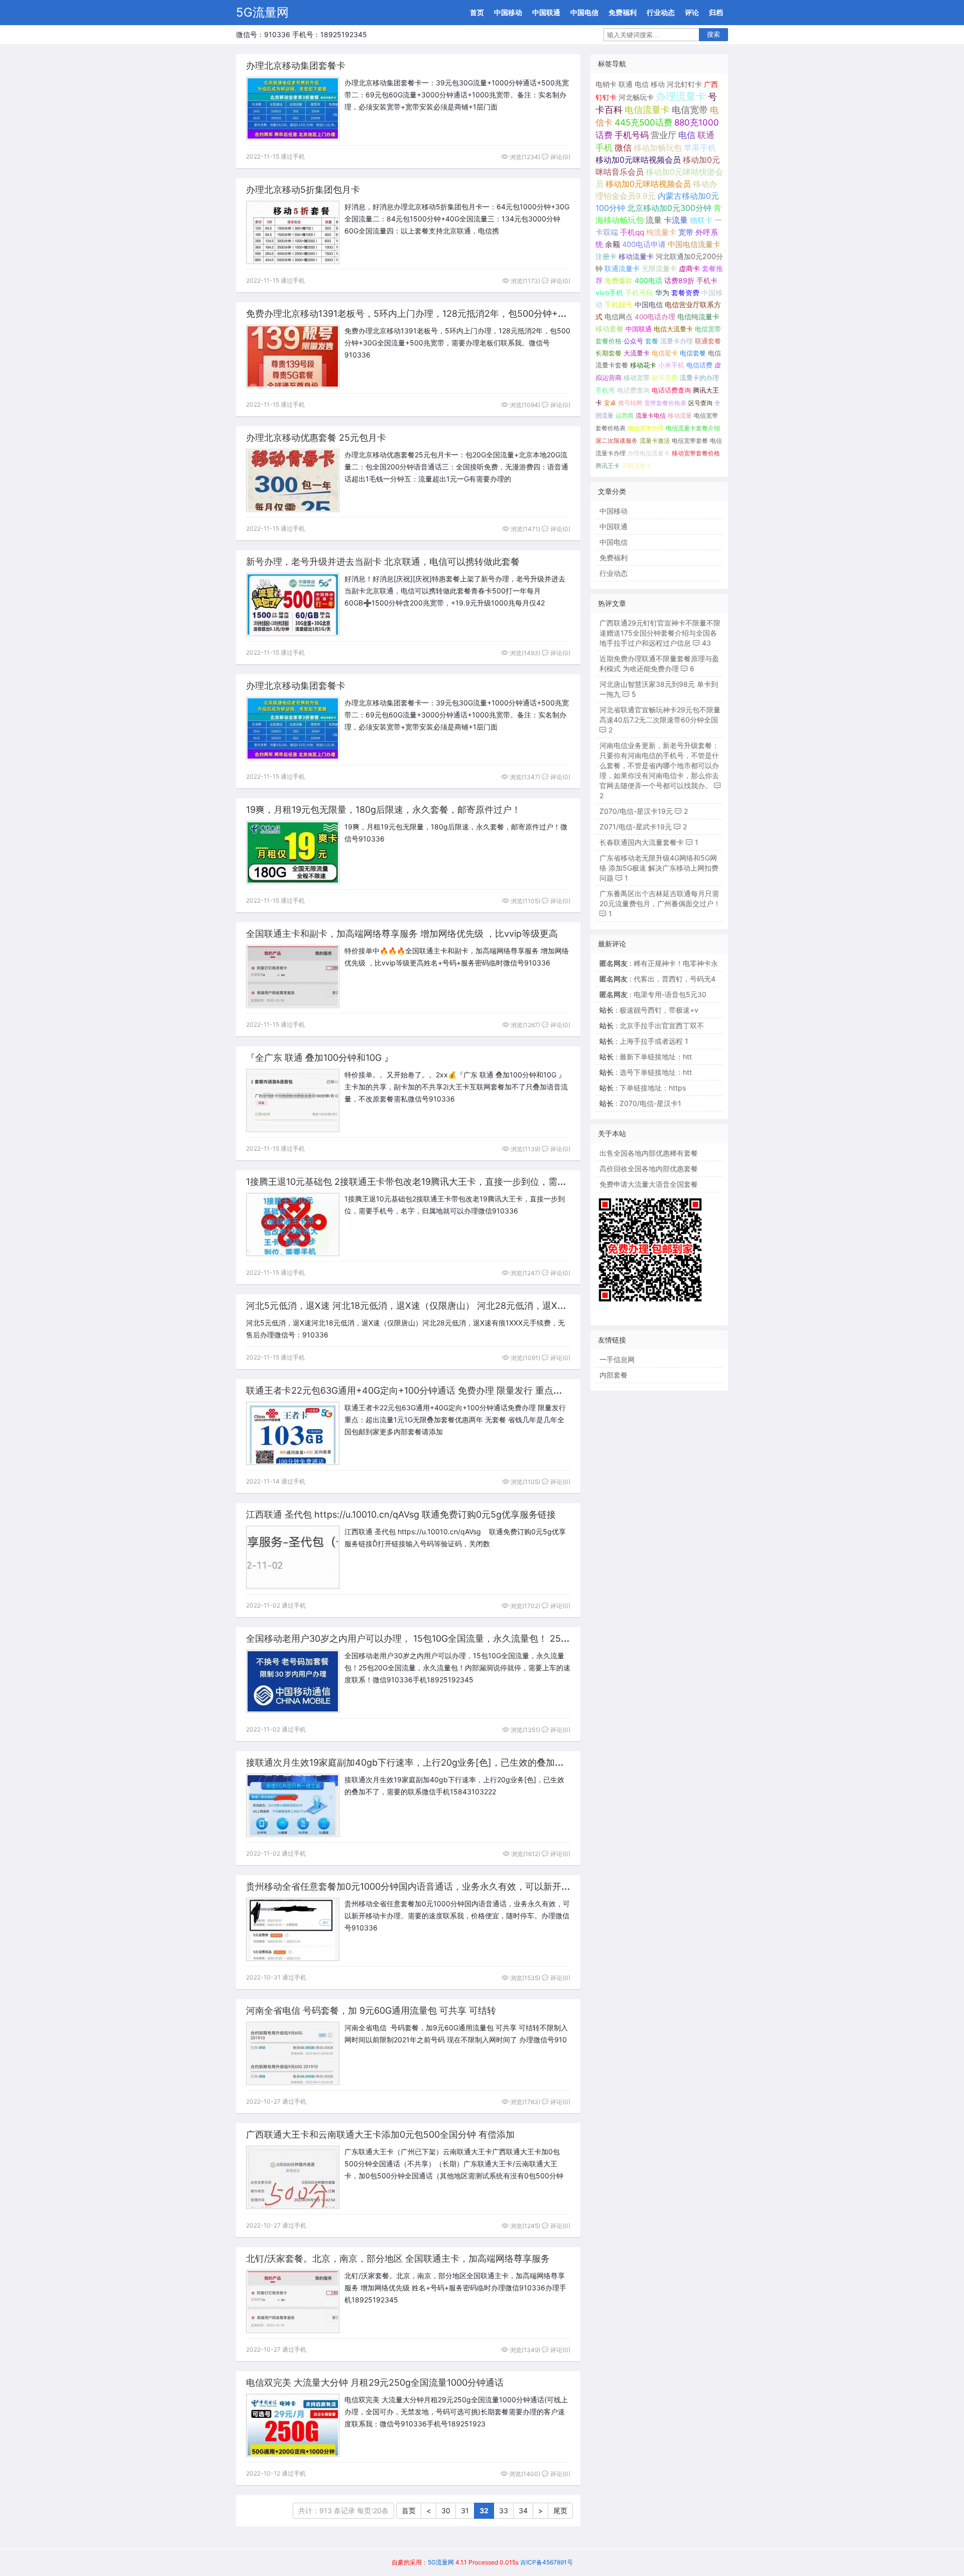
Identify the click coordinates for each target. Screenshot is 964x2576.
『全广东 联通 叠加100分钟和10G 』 (320, 1058)
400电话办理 (655, 317)
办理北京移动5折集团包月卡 (303, 190)
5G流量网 (262, 12)
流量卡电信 (651, 415)
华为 (662, 293)
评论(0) (560, 157)
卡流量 (676, 220)
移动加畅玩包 (658, 148)
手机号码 (632, 135)
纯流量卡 (661, 232)
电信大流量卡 (673, 329)
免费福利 (623, 12)
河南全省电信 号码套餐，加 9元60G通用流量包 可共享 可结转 (371, 2010)
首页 (477, 12)
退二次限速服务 (617, 441)
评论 (692, 12)
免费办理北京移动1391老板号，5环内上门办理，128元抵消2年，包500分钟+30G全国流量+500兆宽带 (454, 314)
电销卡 (606, 84)
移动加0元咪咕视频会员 (638, 160)
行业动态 (661, 12)
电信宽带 (690, 110)
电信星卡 (665, 353)
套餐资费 (685, 293)
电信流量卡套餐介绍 (693, 428)
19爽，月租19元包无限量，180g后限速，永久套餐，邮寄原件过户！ (383, 810)
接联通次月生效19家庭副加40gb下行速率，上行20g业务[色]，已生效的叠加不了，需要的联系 (437, 1762)
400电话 (648, 280)
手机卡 (707, 281)
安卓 (610, 403)
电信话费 (699, 365)
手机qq (632, 232)
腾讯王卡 (608, 466)
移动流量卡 (636, 256)
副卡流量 (665, 378)
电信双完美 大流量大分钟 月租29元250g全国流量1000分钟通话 (375, 2382)
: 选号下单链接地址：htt (646, 1072)
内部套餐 (614, 1375)
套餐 (652, 341)
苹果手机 (700, 148)
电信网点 (619, 317)
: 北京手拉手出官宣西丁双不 (652, 1025)
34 (523, 2510)
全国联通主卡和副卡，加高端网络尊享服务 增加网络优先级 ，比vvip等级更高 (402, 934)
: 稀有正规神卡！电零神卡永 (659, 963)
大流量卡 (637, 353)
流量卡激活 (655, 441)
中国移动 (508, 12)
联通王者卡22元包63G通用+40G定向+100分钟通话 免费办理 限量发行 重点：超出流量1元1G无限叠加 (452, 1390)
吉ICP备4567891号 (547, 2562)
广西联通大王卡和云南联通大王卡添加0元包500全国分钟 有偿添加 (380, 2134)
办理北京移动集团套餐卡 (296, 66)
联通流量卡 (622, 268)
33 (504, 2510)
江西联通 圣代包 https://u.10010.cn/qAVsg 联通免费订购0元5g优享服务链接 (401, 1514)
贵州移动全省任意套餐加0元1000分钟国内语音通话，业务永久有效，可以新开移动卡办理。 (431, 1886)
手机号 (605, 390)
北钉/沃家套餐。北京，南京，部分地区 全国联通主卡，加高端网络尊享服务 (398, 2258)
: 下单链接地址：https (643, 1088)
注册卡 (606, 256)
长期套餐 (609, 353)
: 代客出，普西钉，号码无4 (657, 979)
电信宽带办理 (646, 428)
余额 (613, 244)
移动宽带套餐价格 (696, 453)
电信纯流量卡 (698, 317)
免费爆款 (619, 280)
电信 (642, 84)
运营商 (625, 415)
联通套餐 (708, 341)
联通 (626, 84)
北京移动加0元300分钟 (669, 208)
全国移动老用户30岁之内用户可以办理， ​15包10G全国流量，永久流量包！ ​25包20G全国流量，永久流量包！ (466, 1638)
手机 (604, 148)
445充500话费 (643, 122)
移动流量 (680, 415)
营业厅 (664, 135)
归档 (716, 12)
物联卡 (701, 220)
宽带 (686, 232)
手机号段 (639, 293)
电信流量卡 (647, 110)
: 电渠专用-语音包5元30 (653, 994)
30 (446, 2510)
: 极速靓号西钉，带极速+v (649, 1010)
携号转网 (630, 403)
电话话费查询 (671, 390)
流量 (654, 220)
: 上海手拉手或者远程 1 (644, 1041)
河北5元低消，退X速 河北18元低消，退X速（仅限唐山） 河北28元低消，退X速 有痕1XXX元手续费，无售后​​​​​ (464, 1306)
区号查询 (700, 403)
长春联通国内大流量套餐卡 (642, 842)
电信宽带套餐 (690, 441)
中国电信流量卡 (694, 244)
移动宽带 (637, 378)
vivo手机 (609, 293)
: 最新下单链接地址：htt (646, 1057)
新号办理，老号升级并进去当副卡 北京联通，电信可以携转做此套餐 (383, 562)
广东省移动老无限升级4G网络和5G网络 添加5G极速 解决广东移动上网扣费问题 (659, 868)
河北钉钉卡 (684, 84)
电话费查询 (633, 390)
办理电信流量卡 (649, 453)
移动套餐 (610, 329)
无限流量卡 (659, 268)
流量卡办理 (677, 341)
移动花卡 (643, 365)
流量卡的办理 (699, 378)
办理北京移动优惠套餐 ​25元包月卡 (316, 438)
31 (465, 2510)
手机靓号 (619, 305)
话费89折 (679, 280)
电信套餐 (693, 353)
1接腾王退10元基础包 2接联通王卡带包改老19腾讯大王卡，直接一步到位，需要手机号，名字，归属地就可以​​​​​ (465, 1182)
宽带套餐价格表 (665, 403)
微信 (623, 148)
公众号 (633, 341)
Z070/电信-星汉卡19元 (636, 811)
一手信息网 (617, 1359)
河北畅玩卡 (636, 97)
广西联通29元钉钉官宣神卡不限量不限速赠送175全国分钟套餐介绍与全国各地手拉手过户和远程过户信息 (660, 633)
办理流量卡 (681, 96)
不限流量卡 (637, 466)
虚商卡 (689, 268)
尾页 (560, 2510)
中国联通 (546, 12)
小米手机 (671, 365)
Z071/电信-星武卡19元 (636, 827)
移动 (658, 84)
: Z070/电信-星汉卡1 (640, 1103)
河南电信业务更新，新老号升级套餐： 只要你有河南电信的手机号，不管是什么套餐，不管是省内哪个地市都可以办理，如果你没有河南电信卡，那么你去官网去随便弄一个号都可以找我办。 (659, 765)
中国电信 (584, 12)
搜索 (713, 34)
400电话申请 (644, 244)
